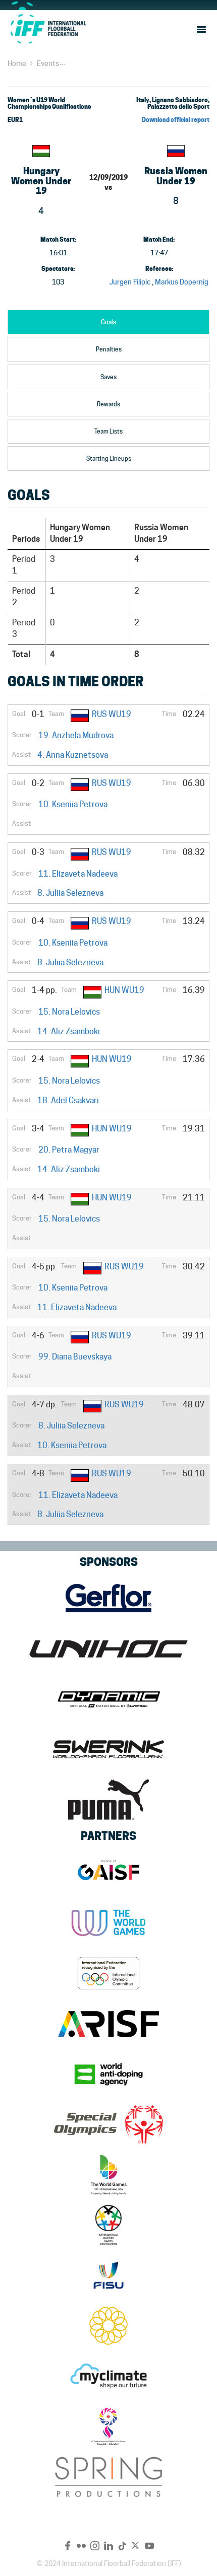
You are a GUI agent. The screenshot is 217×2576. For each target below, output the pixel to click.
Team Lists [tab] (108, 431)
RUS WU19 (112, 714)
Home (17, 63)
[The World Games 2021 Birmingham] (108, 2175)
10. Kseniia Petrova (73, 804)
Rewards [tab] (108, 404)
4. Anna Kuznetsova (73, 755)
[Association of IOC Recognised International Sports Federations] (108, 2024)
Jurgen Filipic (130, 282)
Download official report (176, 120)
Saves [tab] (108, 377)
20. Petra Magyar (69, 1150)
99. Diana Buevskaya (75, 1357)
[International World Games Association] (108, 1923)
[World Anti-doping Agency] (108, 2074)
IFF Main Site (48, 29)
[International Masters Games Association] (108, 2225)
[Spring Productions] (108, 2477)
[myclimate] (108, 2376)
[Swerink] (108, 1749)
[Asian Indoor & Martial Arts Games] (108, 2426)
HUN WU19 (124, 990)
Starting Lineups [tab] (109, 458)
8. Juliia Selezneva (70, 893)
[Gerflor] (108, 1598)
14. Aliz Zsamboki (69, 1031)
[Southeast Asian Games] (108, 2326)
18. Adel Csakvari (68, 1100)
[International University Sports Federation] (108, 2275)
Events (48, 63)
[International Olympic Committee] (108, 1973)
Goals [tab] (108, 322)
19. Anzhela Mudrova (76, 735)
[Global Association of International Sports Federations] (108, 1873)
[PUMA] (108, 1800)
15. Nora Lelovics (69, 1012)
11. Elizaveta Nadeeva (78, 874)
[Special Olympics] (108, 2124)
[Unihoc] (108, 1649)
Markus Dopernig (182, 282)
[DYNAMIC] (108, 1699)
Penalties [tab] (109, 349)
